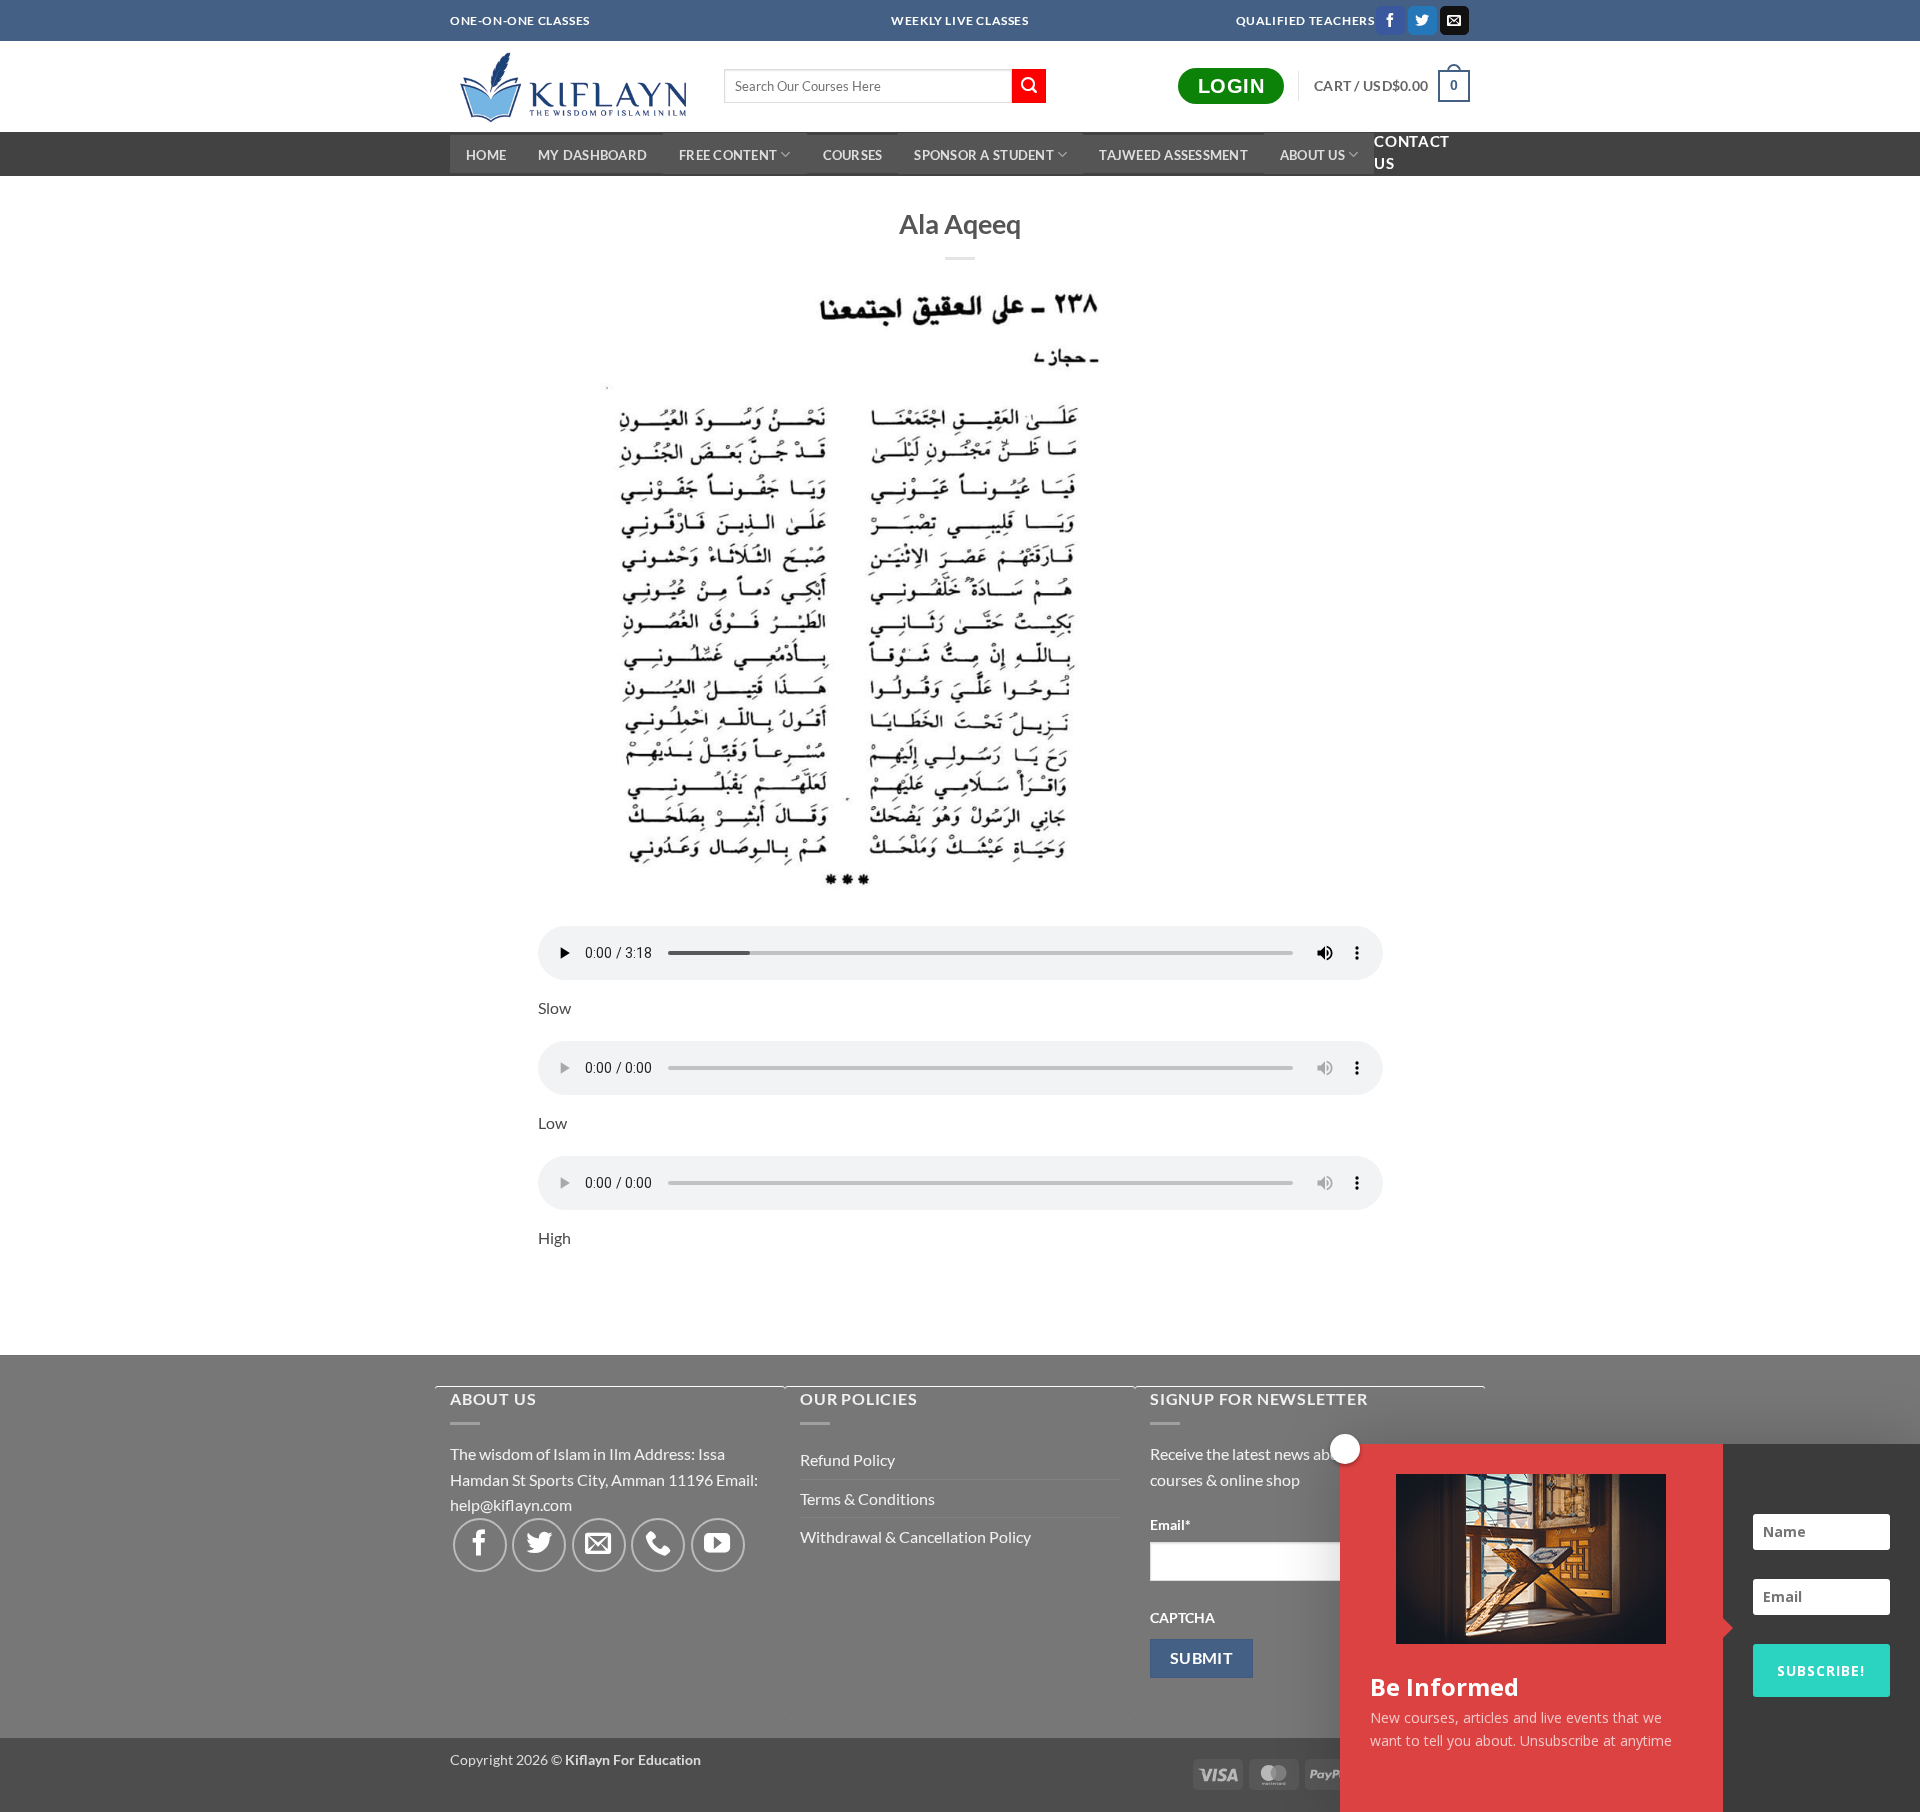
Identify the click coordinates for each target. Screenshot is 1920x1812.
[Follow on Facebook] (1390, 21)
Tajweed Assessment (1173, 155)
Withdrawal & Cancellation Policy (915, 1536)
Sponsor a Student (983, 155)
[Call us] (658, 1545)
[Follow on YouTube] (718, 1545)
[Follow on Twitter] (1422, 21)
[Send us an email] (1454, 21)
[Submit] (1029, 86)
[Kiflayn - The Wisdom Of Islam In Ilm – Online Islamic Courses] (572, 86)
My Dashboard (592, 155)
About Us (1312, 155)
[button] (1392, 86)
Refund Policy (847, 1459)
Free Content (728, 155)
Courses (853, 155)
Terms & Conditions (867, 1498)
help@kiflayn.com (511, 1504)
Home (486, 155)
